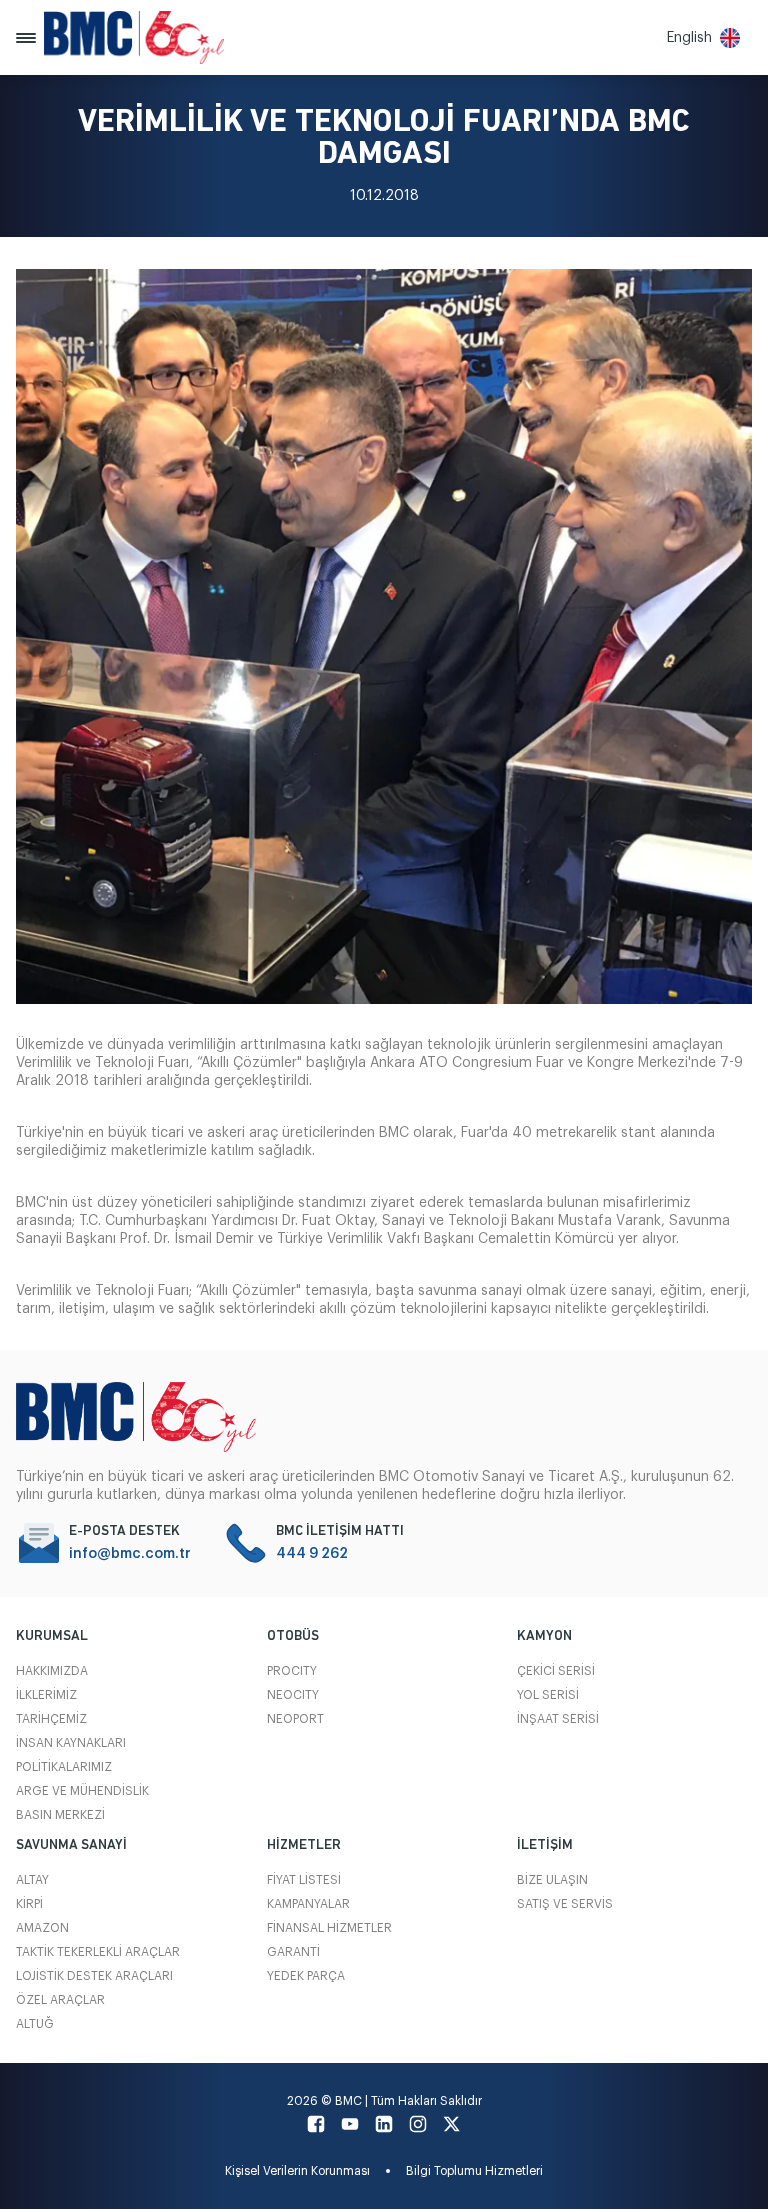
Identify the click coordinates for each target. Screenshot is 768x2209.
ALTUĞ (35, 2024)
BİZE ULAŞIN (552, 1880)
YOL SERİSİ (548, 1695)
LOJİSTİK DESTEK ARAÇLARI (94, 1976)
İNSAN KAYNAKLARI (71, 1743)
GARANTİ (293, 1952)
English (689, 38)
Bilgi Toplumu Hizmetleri (474, 2171)
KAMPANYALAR (308, 1904)
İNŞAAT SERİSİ (558, 1719)
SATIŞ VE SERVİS (565, 1904)
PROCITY (292, 1671)
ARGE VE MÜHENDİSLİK (82, 1791)
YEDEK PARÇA (306, 1976)
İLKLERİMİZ (46, 1695)
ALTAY (32, 1880)
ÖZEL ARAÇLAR (60, 2000)
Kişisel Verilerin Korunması (297, 2171)
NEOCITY (293, 1695)
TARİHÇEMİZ (51, 1719)
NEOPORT (295, 1719)
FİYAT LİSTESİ (304, 1880)
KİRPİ (29, 1904)
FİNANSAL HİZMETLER (329, 1928)
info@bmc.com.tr (130, 1554)
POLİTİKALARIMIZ (64, 1767)
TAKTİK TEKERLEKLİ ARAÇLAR (98, 1952)
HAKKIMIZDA (52, 1671)
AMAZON (42, 1928)
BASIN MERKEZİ (60, 1815)
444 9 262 (312, 1554)
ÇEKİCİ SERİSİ (556, 1671)
